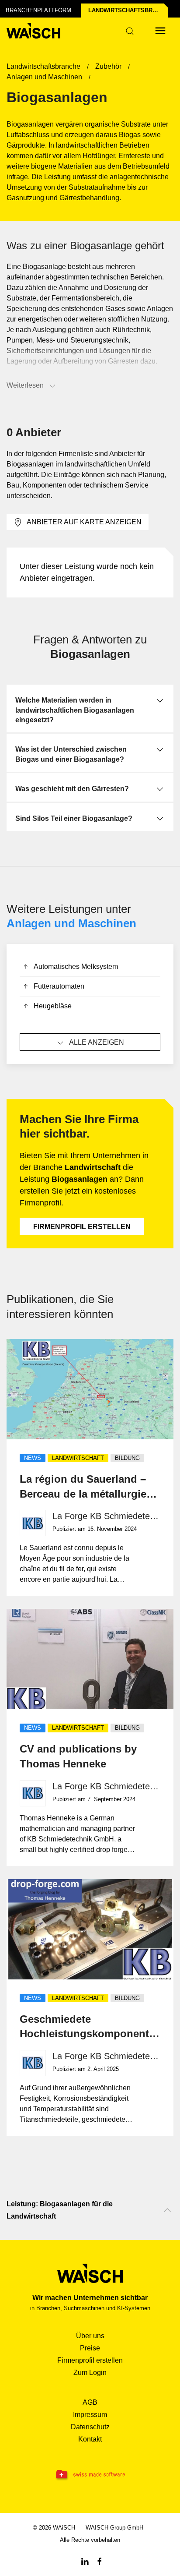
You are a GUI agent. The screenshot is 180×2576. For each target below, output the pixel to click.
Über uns (90, 2336)
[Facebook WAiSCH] (100, 2561)
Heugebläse (53, 1006)
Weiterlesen (25, 385)
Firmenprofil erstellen (82, 1227)
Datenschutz (90, 2427)
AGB (90, 2402)
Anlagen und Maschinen (71, 923)
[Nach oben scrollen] (167, 2210)
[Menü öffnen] (160, 31)
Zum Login (90, 2373)
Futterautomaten (59, 986)
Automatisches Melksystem (76, 966)
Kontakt (90, 2439)
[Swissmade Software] (90, 2475)
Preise (90, 2348)
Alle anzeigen (97, 1042)
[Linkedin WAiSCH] (85, 2561)
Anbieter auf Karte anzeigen (84, 522)
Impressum (90, 2415)
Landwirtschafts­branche (128, 10)
